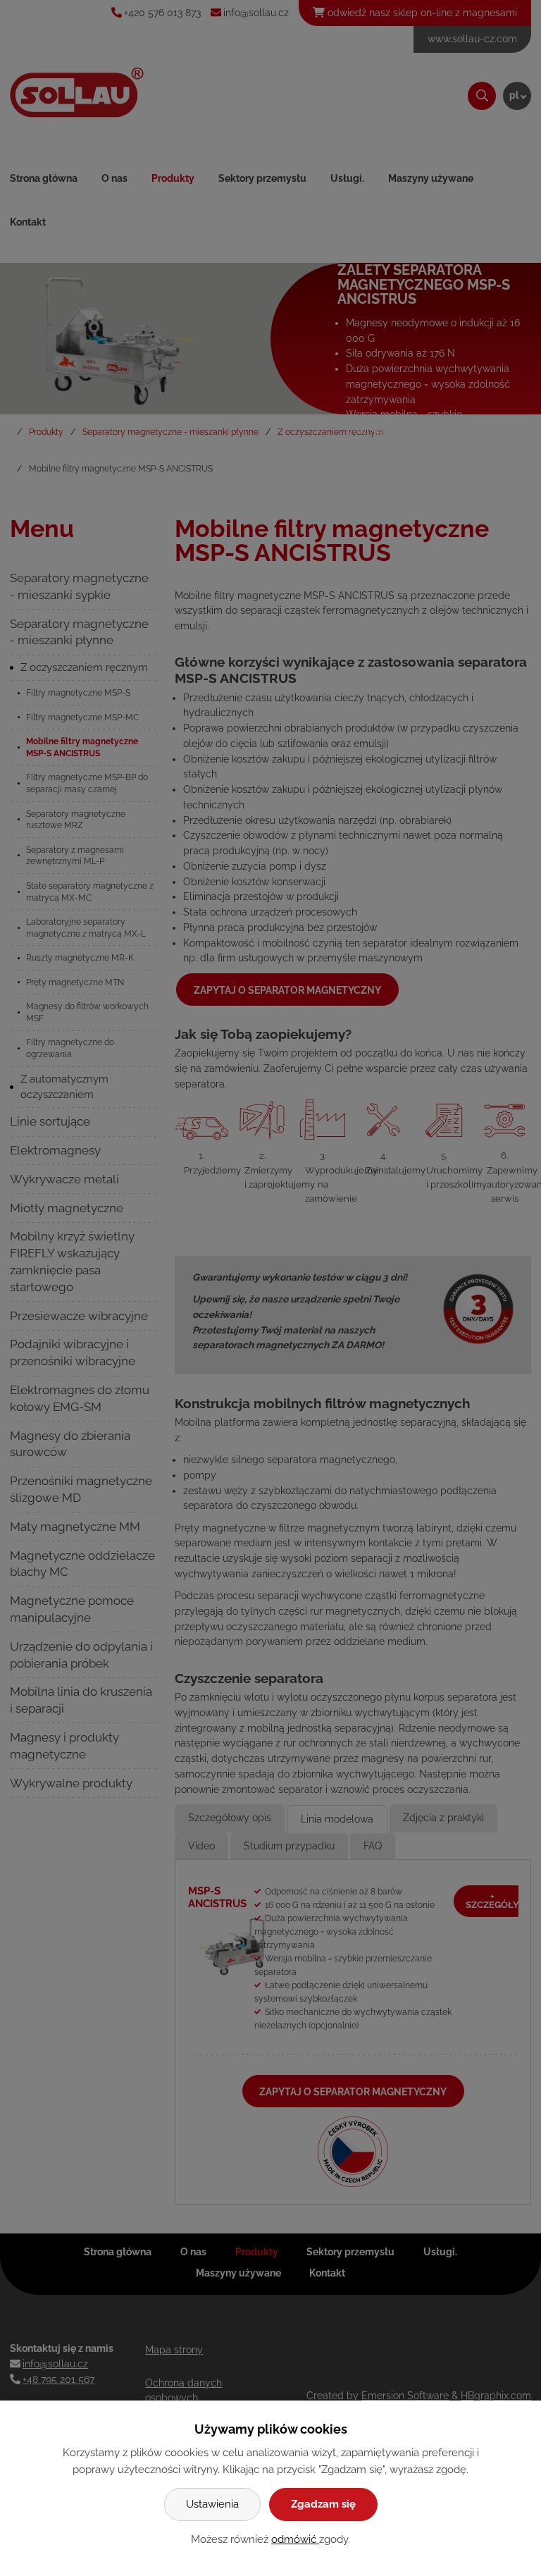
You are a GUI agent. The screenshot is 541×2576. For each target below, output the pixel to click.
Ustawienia (212, 2504)
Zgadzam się (323, 2504)
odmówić (295, 2539)
